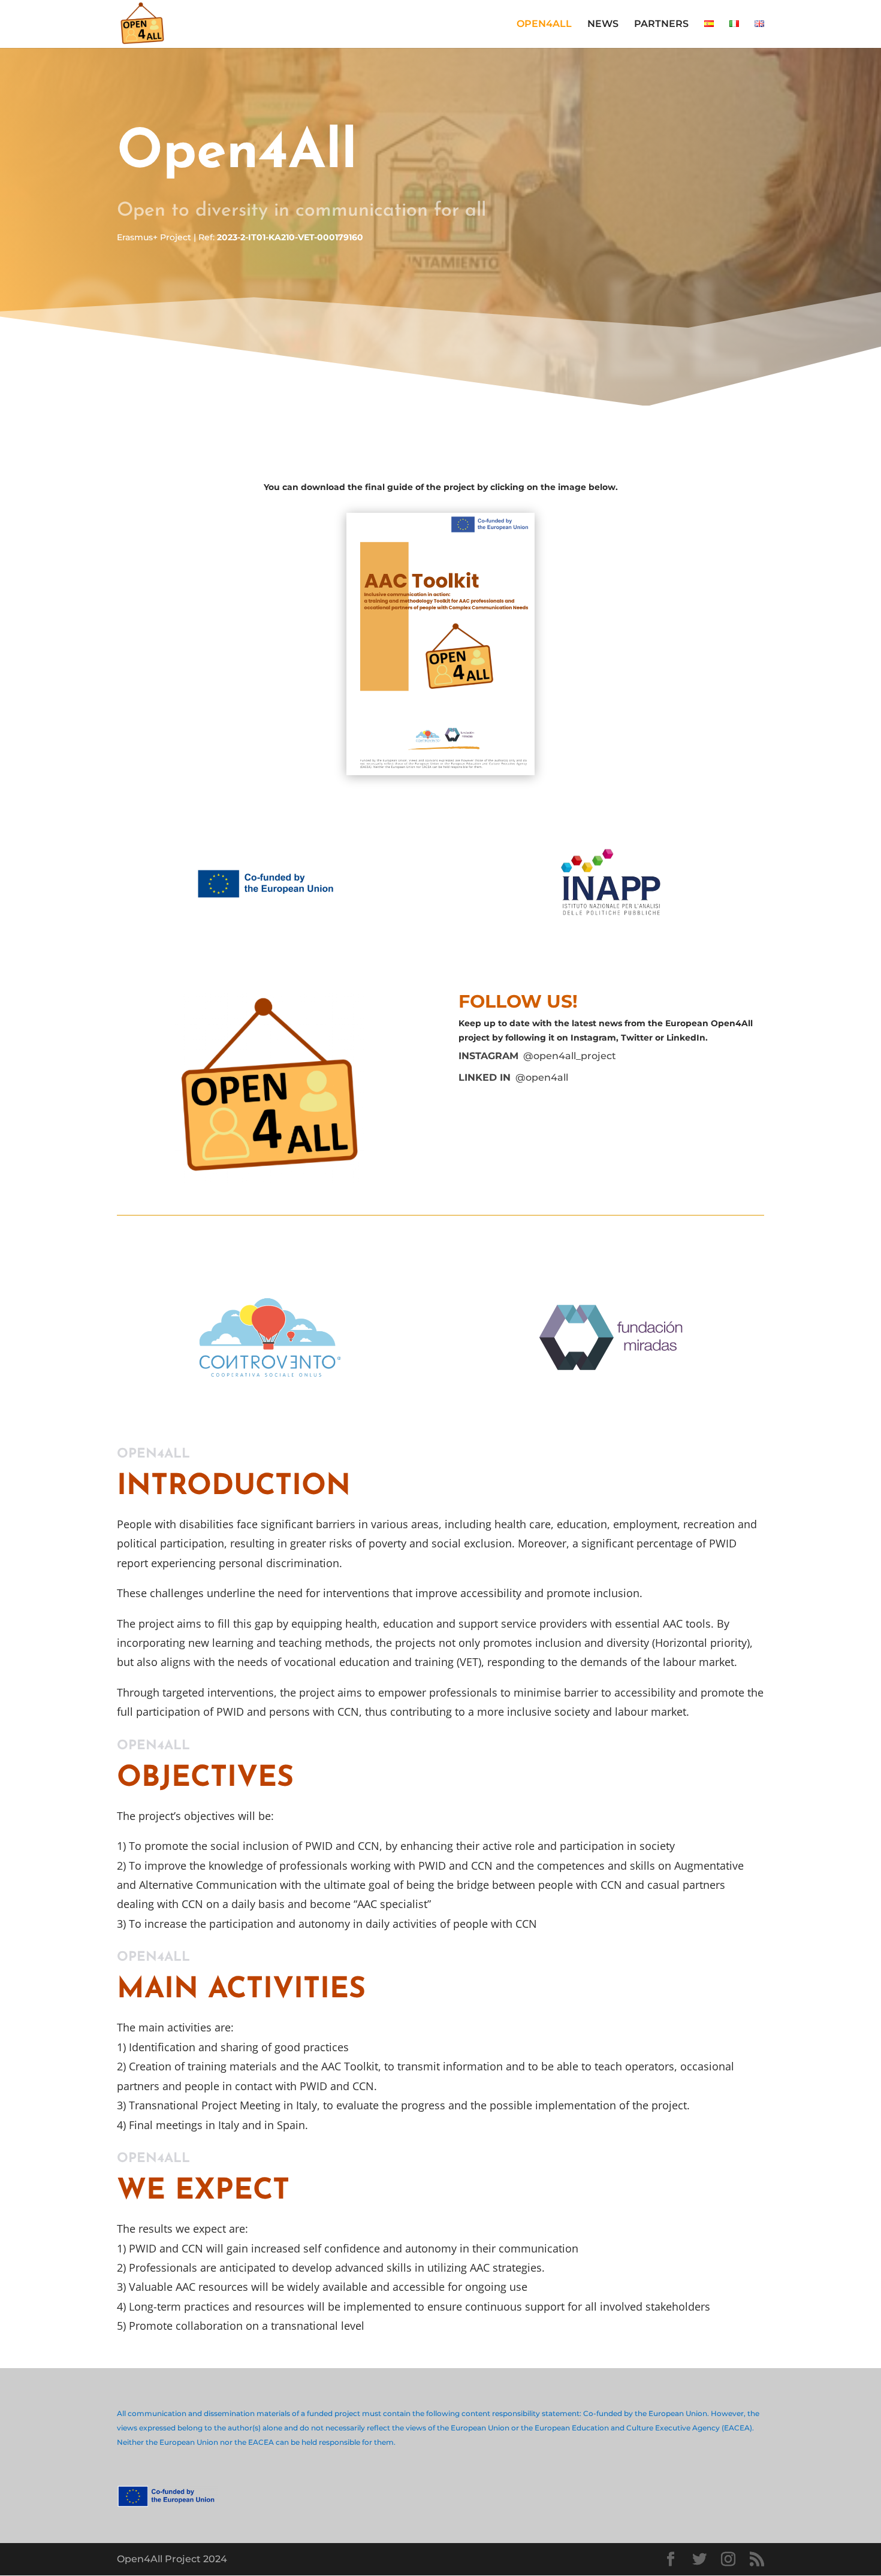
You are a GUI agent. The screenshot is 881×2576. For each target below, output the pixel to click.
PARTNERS (661, 25)
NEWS (603, 25)
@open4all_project (537, 1056)
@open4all (513, 1077)
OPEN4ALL (544, 25)
